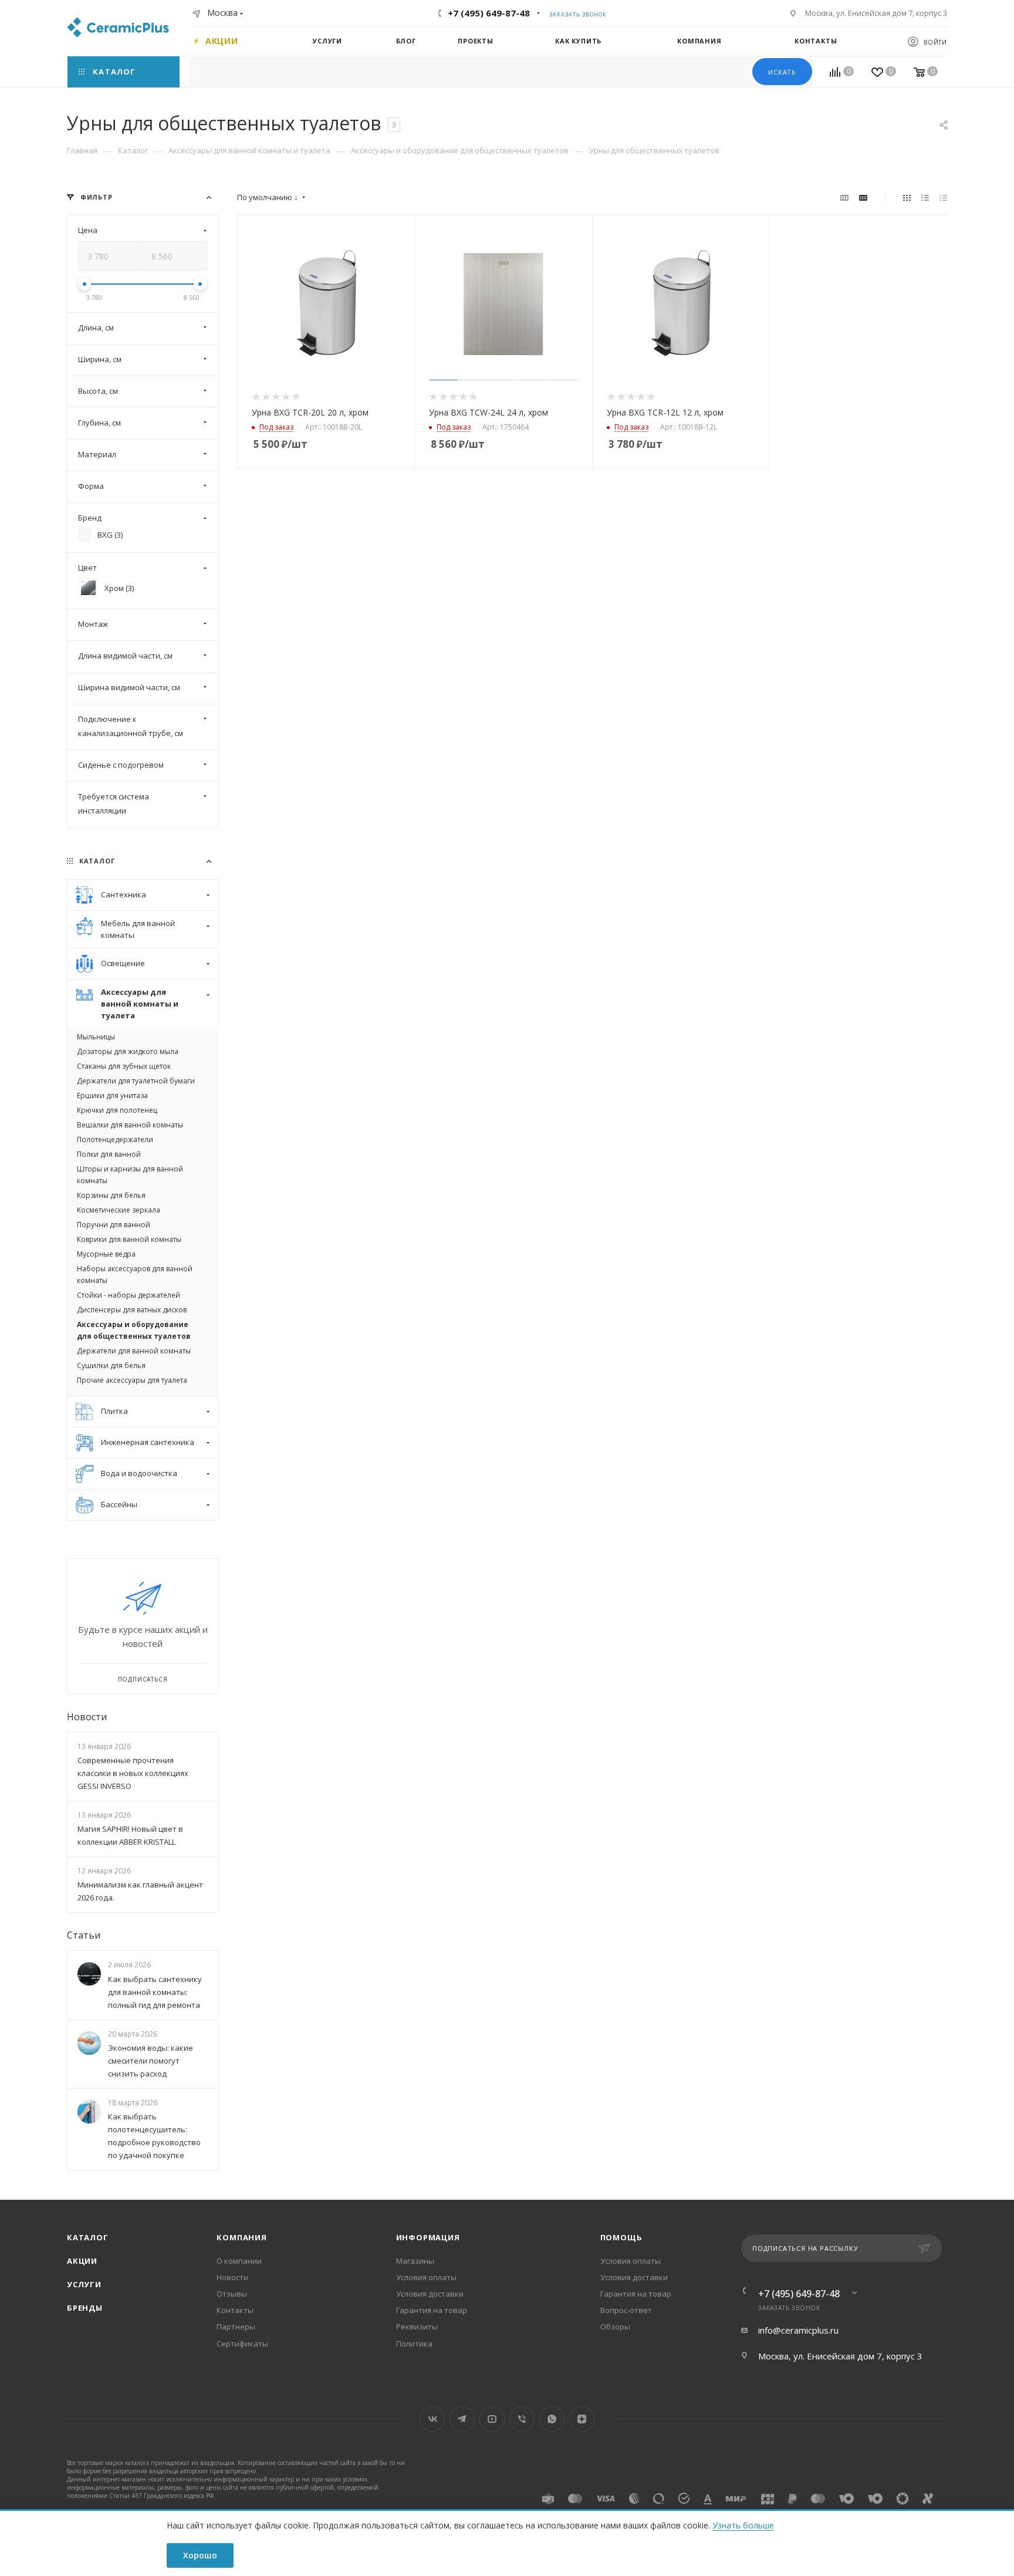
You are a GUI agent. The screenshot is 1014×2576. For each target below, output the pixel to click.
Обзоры (615, 2327)
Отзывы (232, 2294)
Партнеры (236, 2327)
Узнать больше (743, 2525)
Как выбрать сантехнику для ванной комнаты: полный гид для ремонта (155, 1992)
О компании (239, 2261)
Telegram (462, 2419)
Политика (414, 2344)
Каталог (88, 2237)
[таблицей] (943, 197)
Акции (82, 2261)
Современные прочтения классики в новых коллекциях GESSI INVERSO (133, 1773)
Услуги (84, 2284)
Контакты (235, 2310)
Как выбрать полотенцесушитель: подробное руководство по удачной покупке (154, 2136)
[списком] (925, 197)
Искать (782, 72)
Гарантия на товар (432, 2310)
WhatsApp (552, 2419)
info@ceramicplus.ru (798, 2330)
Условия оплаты (426, 2277)
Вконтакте (432, 2419)
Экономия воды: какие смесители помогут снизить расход (151, 2061)
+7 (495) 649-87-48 (489, 13)
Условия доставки (430, 2294)
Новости (87, 1717)
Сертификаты (242, 2344)
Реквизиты (417, 2327)
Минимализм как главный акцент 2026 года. (140, 1892)
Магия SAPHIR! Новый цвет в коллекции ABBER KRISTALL (130, 1835)
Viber (522, 2419)
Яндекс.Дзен (582, 2419)
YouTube (492, 2419)
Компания (241, 2237)
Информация (428, 2237)
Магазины (415, 2261)
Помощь (621, 2237)
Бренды (85, 2308)
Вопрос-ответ (626, 2310)
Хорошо (200, 2555)
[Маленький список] (844, 197)
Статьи (84, 1936)
